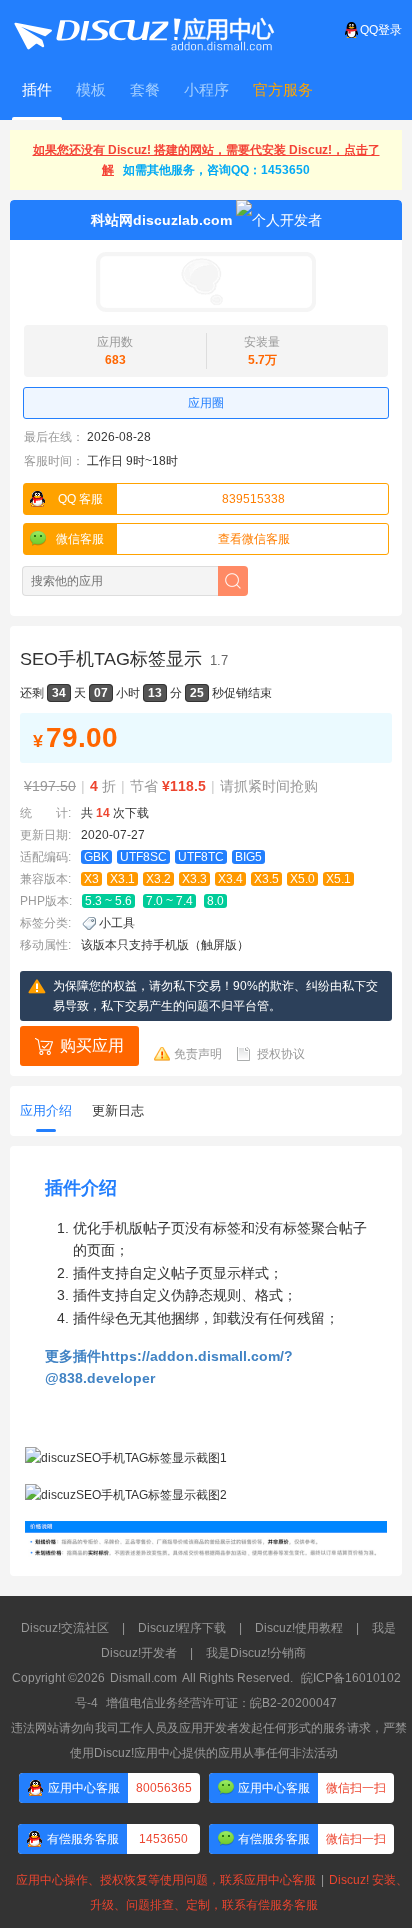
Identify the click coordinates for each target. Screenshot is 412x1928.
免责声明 (198, 1054)
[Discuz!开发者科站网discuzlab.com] (206, 282)
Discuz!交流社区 (65, 1628)
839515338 (172, 499)
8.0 (215, 901)
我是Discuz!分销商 (256, 1653)
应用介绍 (46, 1110)
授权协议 (281, 1054)
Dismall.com (143, 1678)
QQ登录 (381, 30)
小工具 (117, 923)
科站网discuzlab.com (161, 220)
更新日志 (118, 1110)
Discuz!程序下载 (182, 1628)
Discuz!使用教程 (299, 1628)
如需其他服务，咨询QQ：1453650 (216, 170)
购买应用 (92, 1045)
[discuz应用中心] (143, 30)
